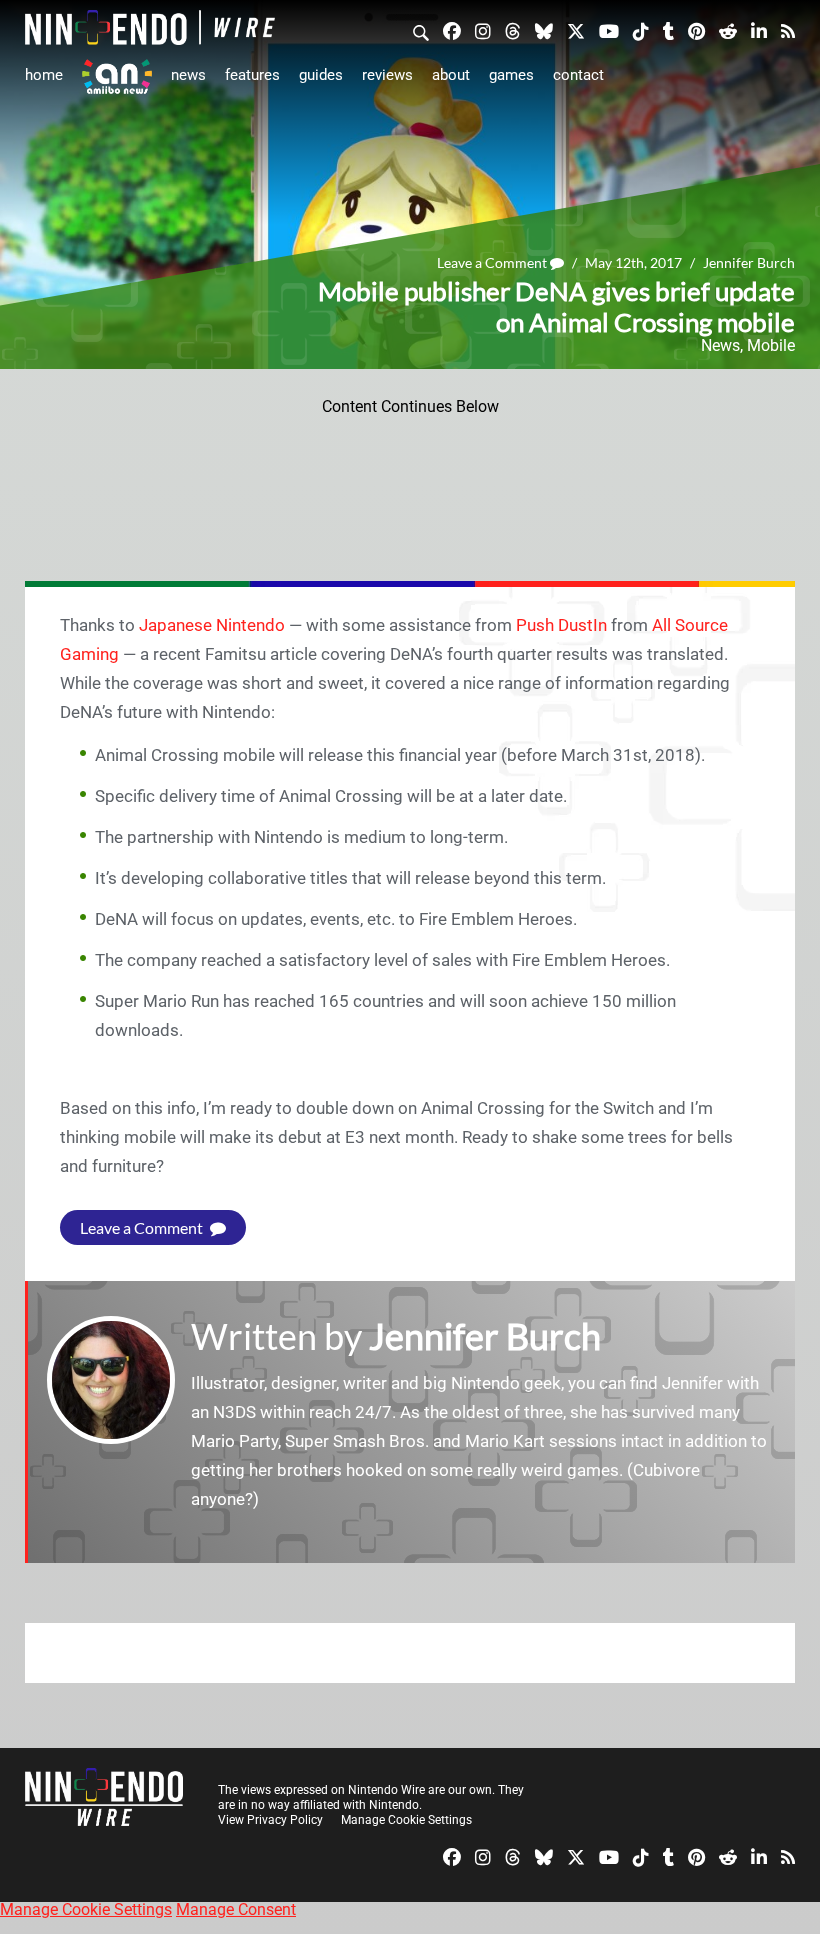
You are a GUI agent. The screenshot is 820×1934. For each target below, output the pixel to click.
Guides (321, 75)
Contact (578, 75)
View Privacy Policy (270, 1820)
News (188, 75)
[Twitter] (576, 30)
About (451, 75)
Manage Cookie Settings (406, 1820)
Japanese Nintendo (212, 625)
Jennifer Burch (749, 262)
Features (252, 75)
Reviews (387, 75)
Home (44, 75)
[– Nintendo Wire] (150, 27)
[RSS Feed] (788, 30)
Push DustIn (561, 625)
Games (511, 75)
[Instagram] (483, 30)
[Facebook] (452, 30)
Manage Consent (236, 1909)
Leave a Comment (493, 262)
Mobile (771, 345)
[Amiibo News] (117, 76)
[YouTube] (609, 30)
